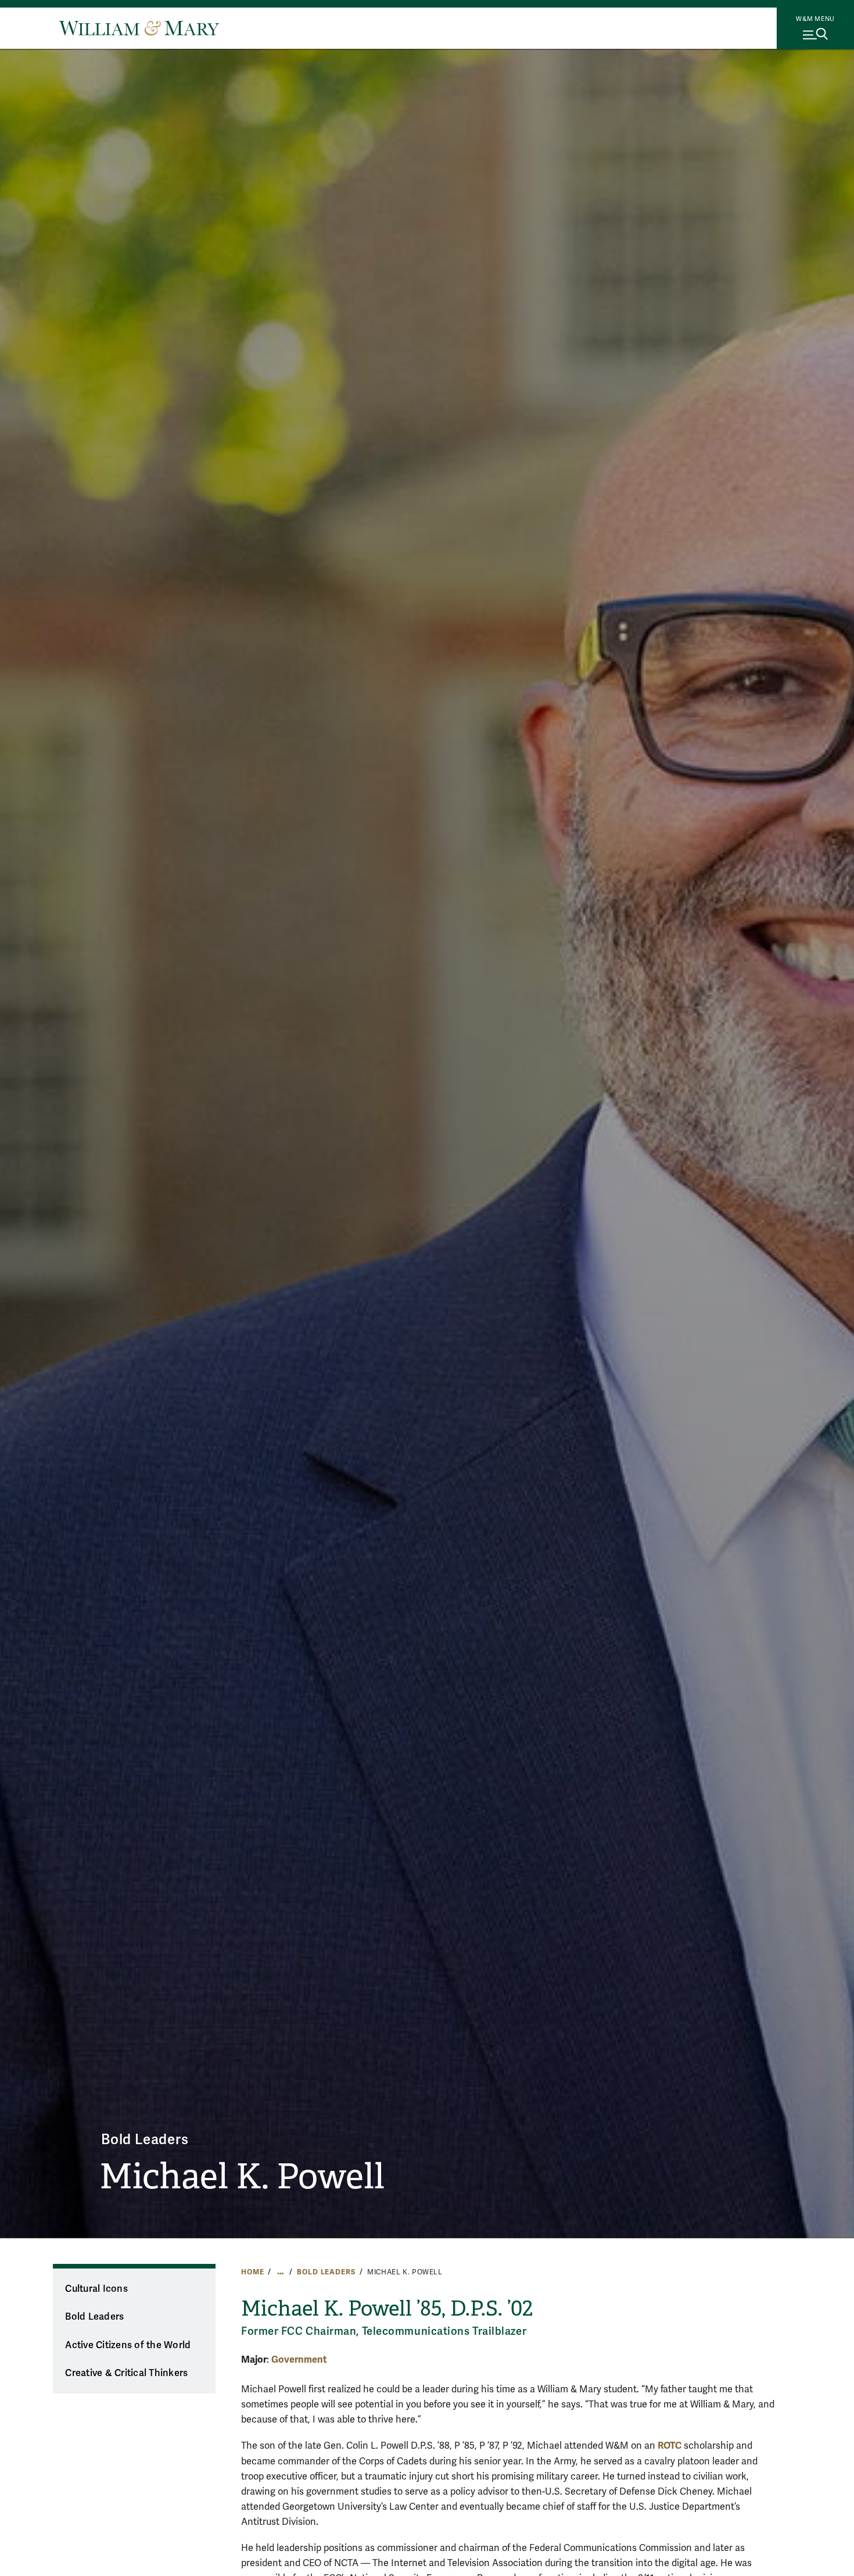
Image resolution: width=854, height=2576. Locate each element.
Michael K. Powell (242, 2177)
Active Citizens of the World (128, 2345)
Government (299, 2359)
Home (252, 2272)
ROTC (670, 2446)
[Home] (139, 28)
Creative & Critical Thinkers (126, 2373)
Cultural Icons (96, 2289)
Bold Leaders (145, 2140)
